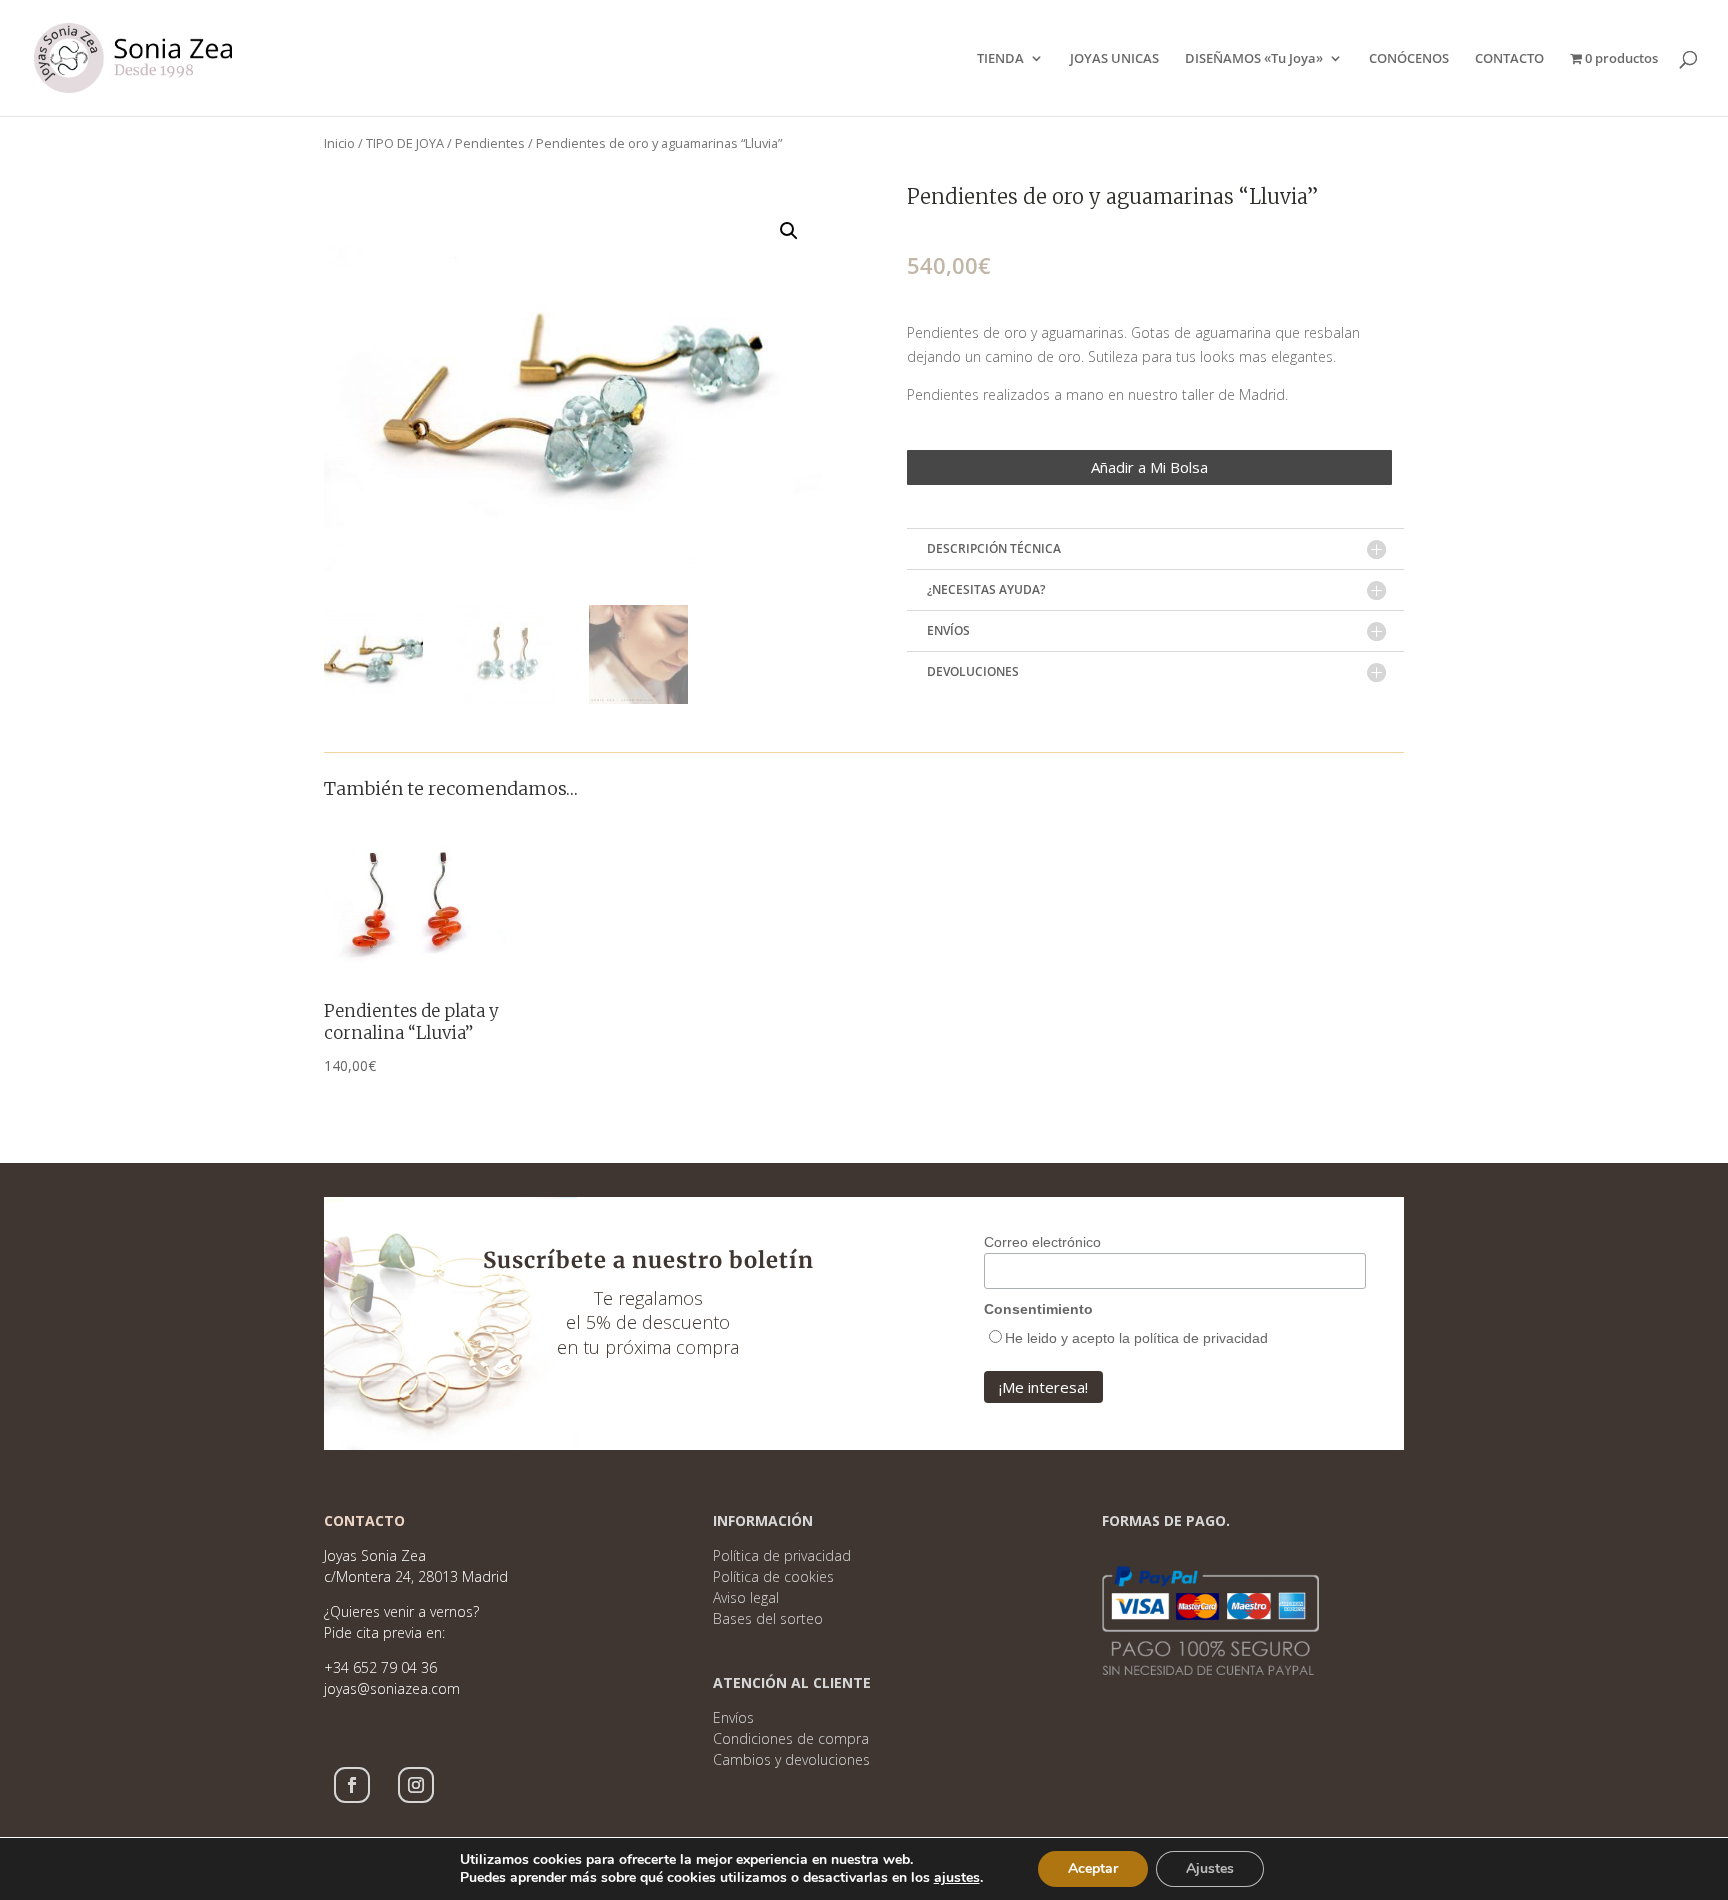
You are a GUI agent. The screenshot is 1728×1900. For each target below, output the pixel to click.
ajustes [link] (957, 1877)
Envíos (733, 1717)
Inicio (339, 143)
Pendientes (490, 143)
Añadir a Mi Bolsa (1149, 467)
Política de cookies (773, 1576)
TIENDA (1000, 59)
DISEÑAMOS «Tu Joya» (1254, 59)
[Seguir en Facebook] (352, 1785)
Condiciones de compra (791, 1738)
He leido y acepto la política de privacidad (1136, 1338)
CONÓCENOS (1409, 59)
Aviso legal (746, 1597)
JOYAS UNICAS (1114, 59)
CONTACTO (1509, 59)
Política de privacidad (782, 1555)
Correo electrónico (1042, 1242)
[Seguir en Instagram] (416, 1785)
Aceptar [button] (1093, 1868)
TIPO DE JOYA (405, 143)
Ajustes (1210, 1868)
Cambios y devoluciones (791, 1759)
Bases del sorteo (768, 1618)
